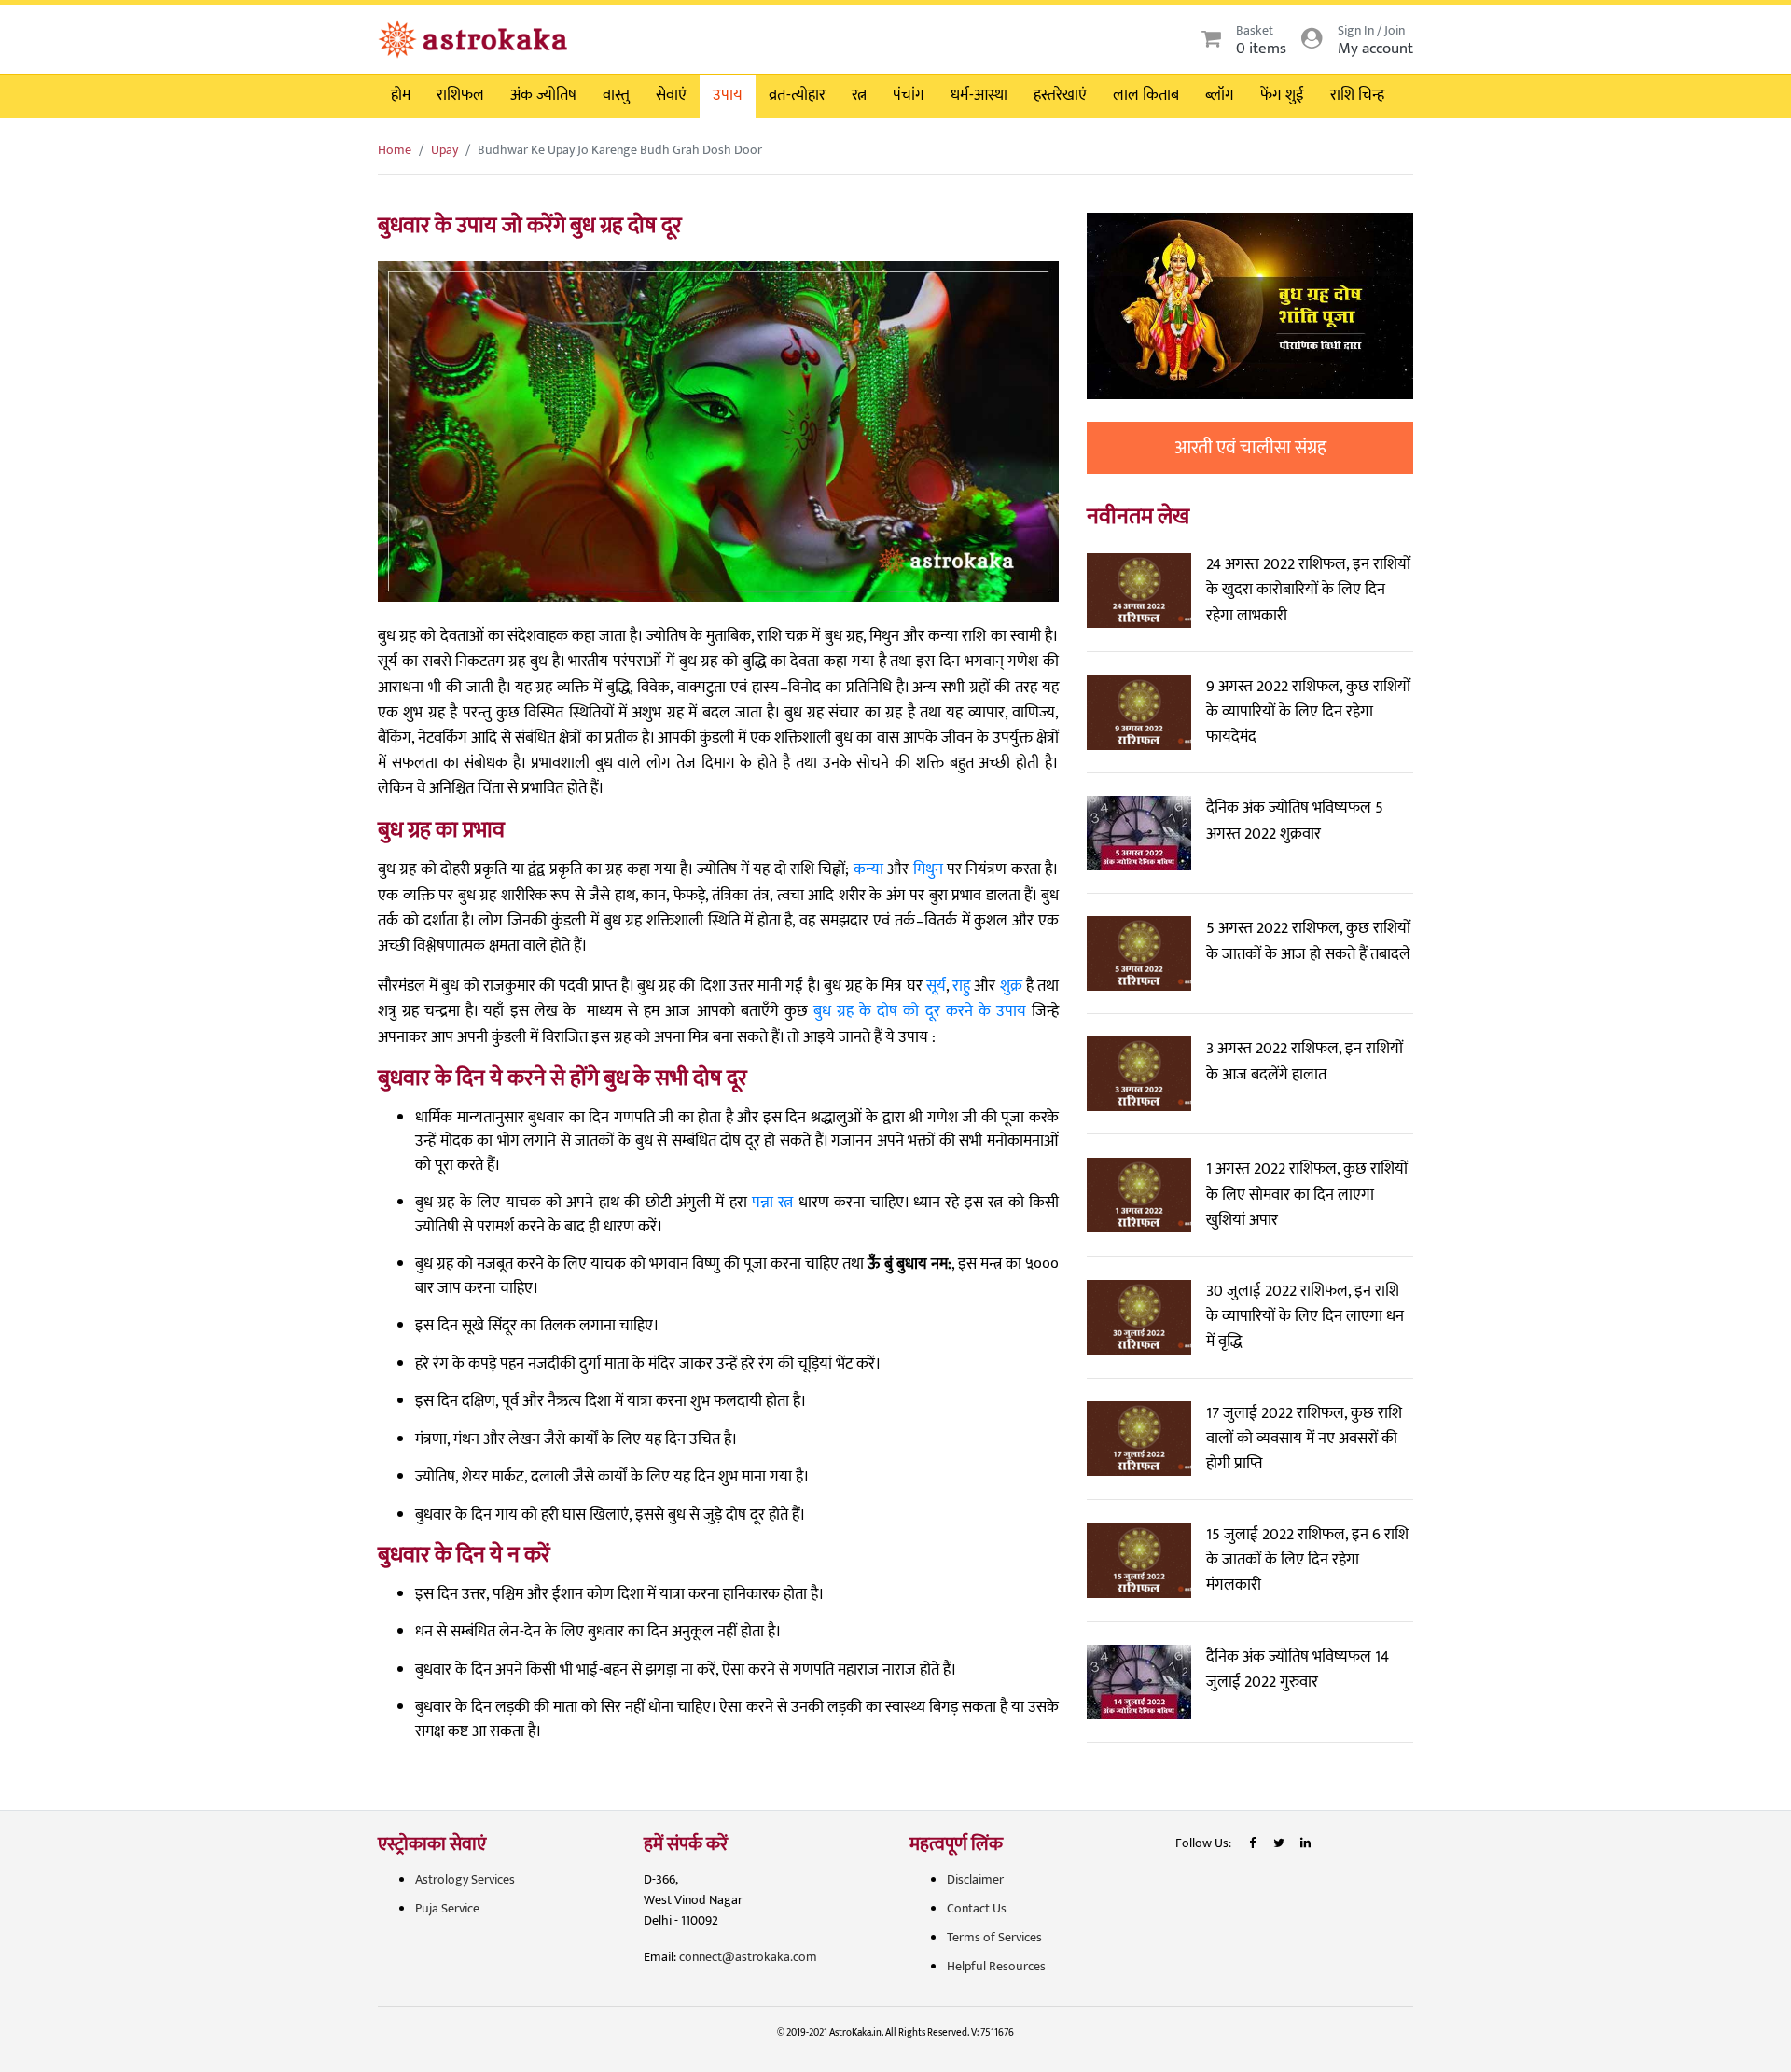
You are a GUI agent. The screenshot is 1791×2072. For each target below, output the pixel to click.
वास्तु (616, 95)
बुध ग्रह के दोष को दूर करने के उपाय (920, 1011)
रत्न (859, 95)
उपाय (728, 95)
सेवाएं (671, 95)
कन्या (868, 869)
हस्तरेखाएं (1060, 95)
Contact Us (977, 1908)
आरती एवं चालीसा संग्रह (1250, 448)
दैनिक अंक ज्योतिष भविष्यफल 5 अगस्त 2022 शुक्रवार (1295, 820)
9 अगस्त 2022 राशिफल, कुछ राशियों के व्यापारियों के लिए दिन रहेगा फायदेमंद (1308, 712)
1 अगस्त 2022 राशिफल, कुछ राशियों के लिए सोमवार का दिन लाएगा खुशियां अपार (1307, 1194)
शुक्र (1011, 986)
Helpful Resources (996, 1966)
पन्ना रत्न (772, 1203)
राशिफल (460, 95)
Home (395, 150)
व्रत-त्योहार (797, 95)
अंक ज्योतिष (543, 95)
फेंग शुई (1282, 95)
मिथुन (928, 869)
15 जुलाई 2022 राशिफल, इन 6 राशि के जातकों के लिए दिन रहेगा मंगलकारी (1307, 1560)
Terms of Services (994, 1937)
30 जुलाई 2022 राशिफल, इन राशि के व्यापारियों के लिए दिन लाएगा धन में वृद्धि (1305, 1316)
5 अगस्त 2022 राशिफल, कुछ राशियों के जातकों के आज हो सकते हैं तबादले (1308, 941)
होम (401, 95)
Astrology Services (465, 1879)
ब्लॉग (1220, 95)
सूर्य (936, 986)
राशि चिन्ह (1357, 95)
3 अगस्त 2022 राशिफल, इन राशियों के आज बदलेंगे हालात (1305, 1061)
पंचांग (909, 95)
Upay (444, 150)
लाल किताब (1146, 95)
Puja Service (447, 1908)
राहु (961, 986)
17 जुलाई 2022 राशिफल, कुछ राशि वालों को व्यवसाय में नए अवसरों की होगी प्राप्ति (1304, 1439)
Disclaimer (975, 1879)
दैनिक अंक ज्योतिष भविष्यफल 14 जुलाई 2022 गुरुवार (1298, 1669)
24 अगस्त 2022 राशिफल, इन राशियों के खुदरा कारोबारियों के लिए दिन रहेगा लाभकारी (1308, 590)
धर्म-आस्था (979, 95)
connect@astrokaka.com (748, 1957)
